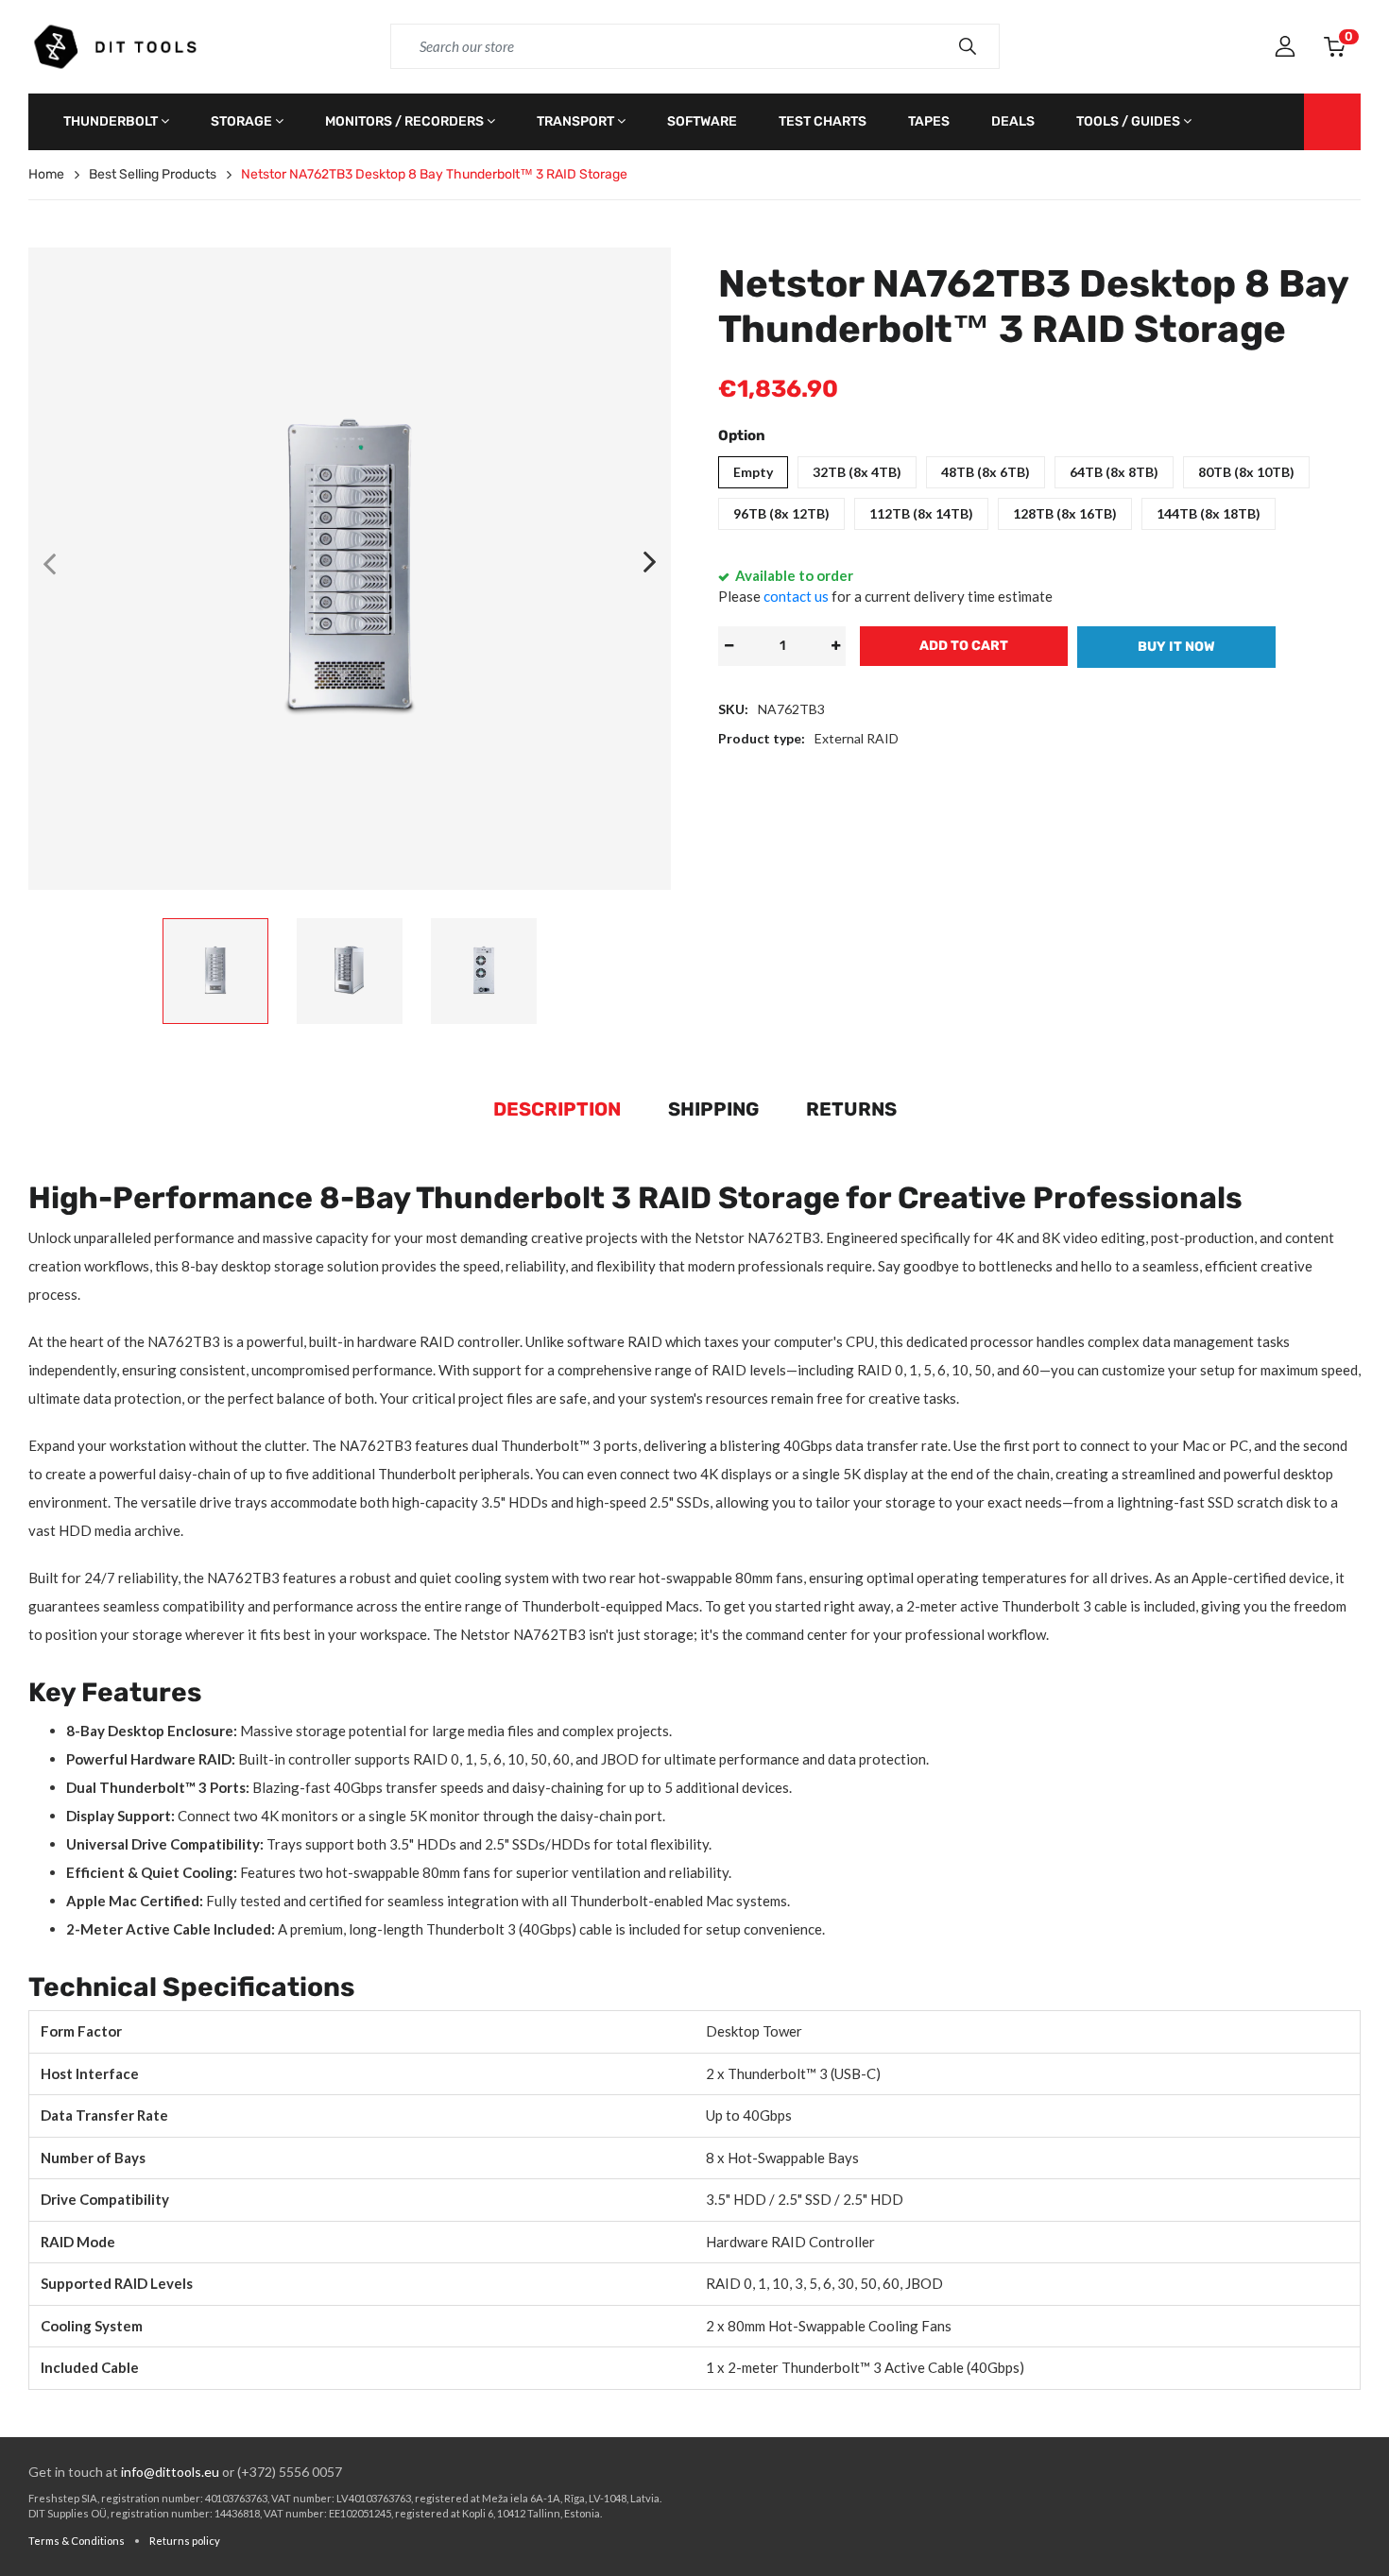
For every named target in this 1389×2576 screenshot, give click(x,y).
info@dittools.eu (170, 2472)
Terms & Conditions (77, 2541)
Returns (851, 1109)
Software (702, 121)
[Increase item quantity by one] (835, 646)
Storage (241, 121)
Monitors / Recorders (404, 121)
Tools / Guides (1128, 121)
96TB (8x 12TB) (781, 513)
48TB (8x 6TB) (986, 472)
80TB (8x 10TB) (1246, 472)
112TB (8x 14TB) (921, 513)
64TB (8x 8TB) (1114, 472)
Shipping (713, 1109)
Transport (575, 121)
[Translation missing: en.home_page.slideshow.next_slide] (650, 563)
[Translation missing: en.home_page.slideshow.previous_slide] (49, 563)
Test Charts (823, 121)
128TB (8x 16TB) (1065, 513)
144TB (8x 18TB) (1209, 513)
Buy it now (1176, 647)
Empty (753, 472)
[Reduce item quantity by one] (729, 646)
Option (742, 435)
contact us (796, 596)
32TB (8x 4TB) (857, 472)
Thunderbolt (111, 121)
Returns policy (185, 2541)
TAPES (929, 121)
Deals (1013, 121)
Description (557, 1109)
